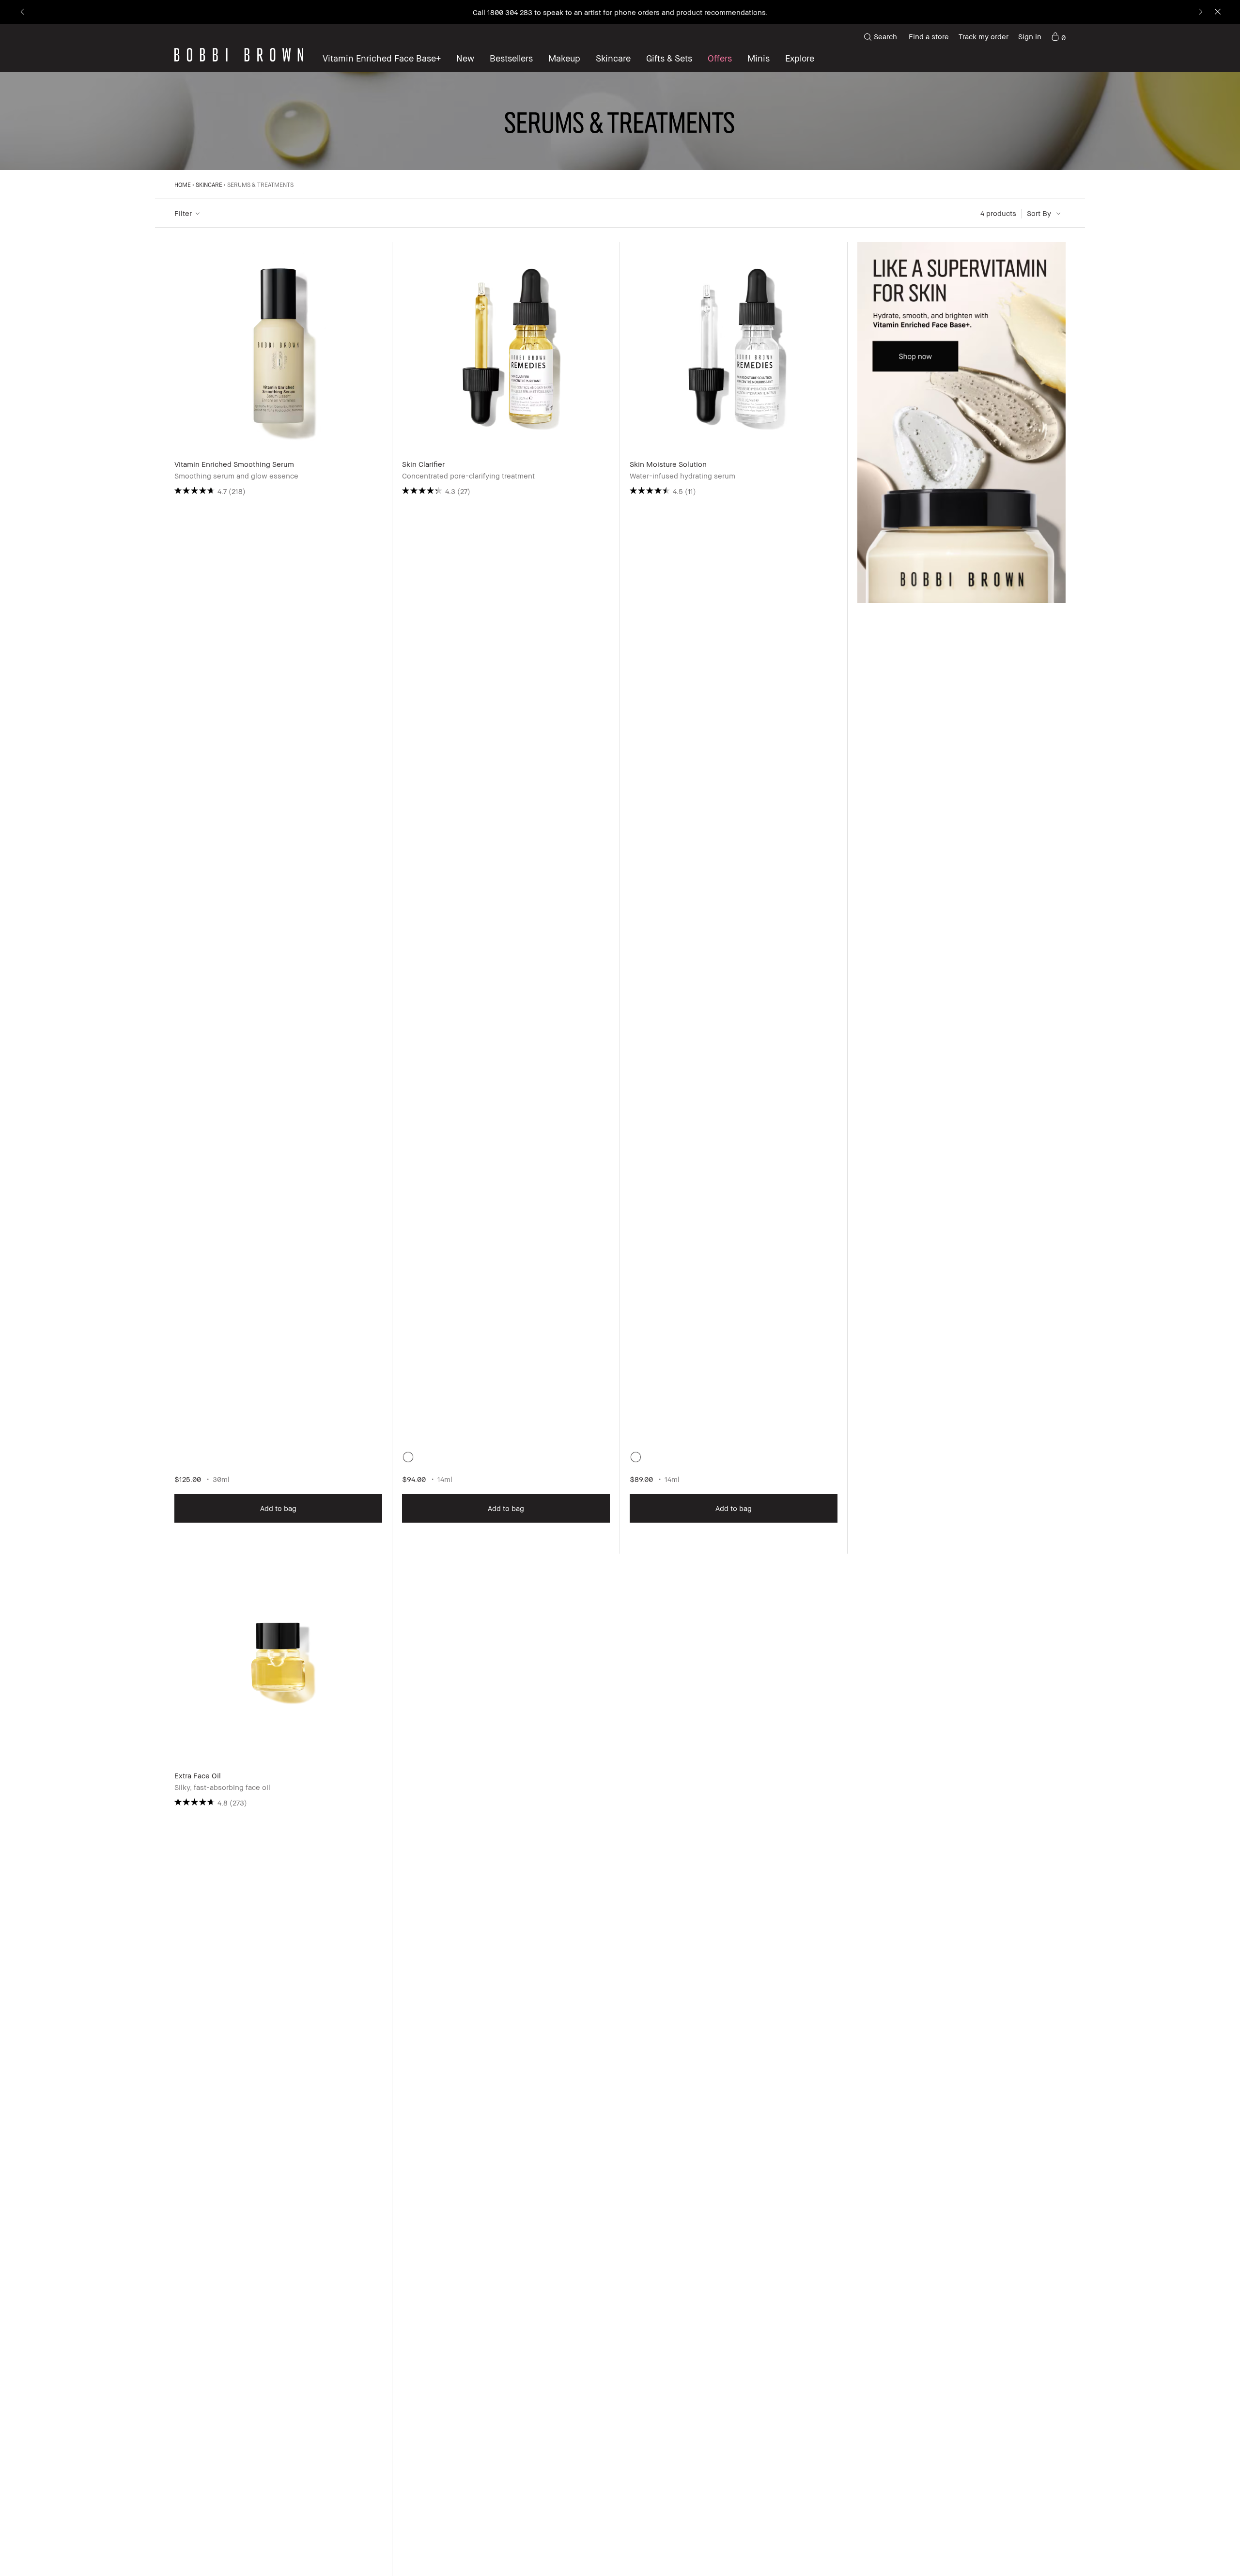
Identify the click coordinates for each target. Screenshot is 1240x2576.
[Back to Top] (1206, 2551)
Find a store (929, 36)
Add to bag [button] (278, 1508)
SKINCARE (209, 185)
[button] (800, 58)
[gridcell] (408, 1457)
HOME (183, 185)
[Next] (1200, 12)
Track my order (984, 36)
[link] (1058, 37)
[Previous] (23, 12)
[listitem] (279, 898)
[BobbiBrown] (239, 55)
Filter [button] (183, 213)
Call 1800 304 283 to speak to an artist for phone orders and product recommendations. (620, 12)
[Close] (1217, 12)
